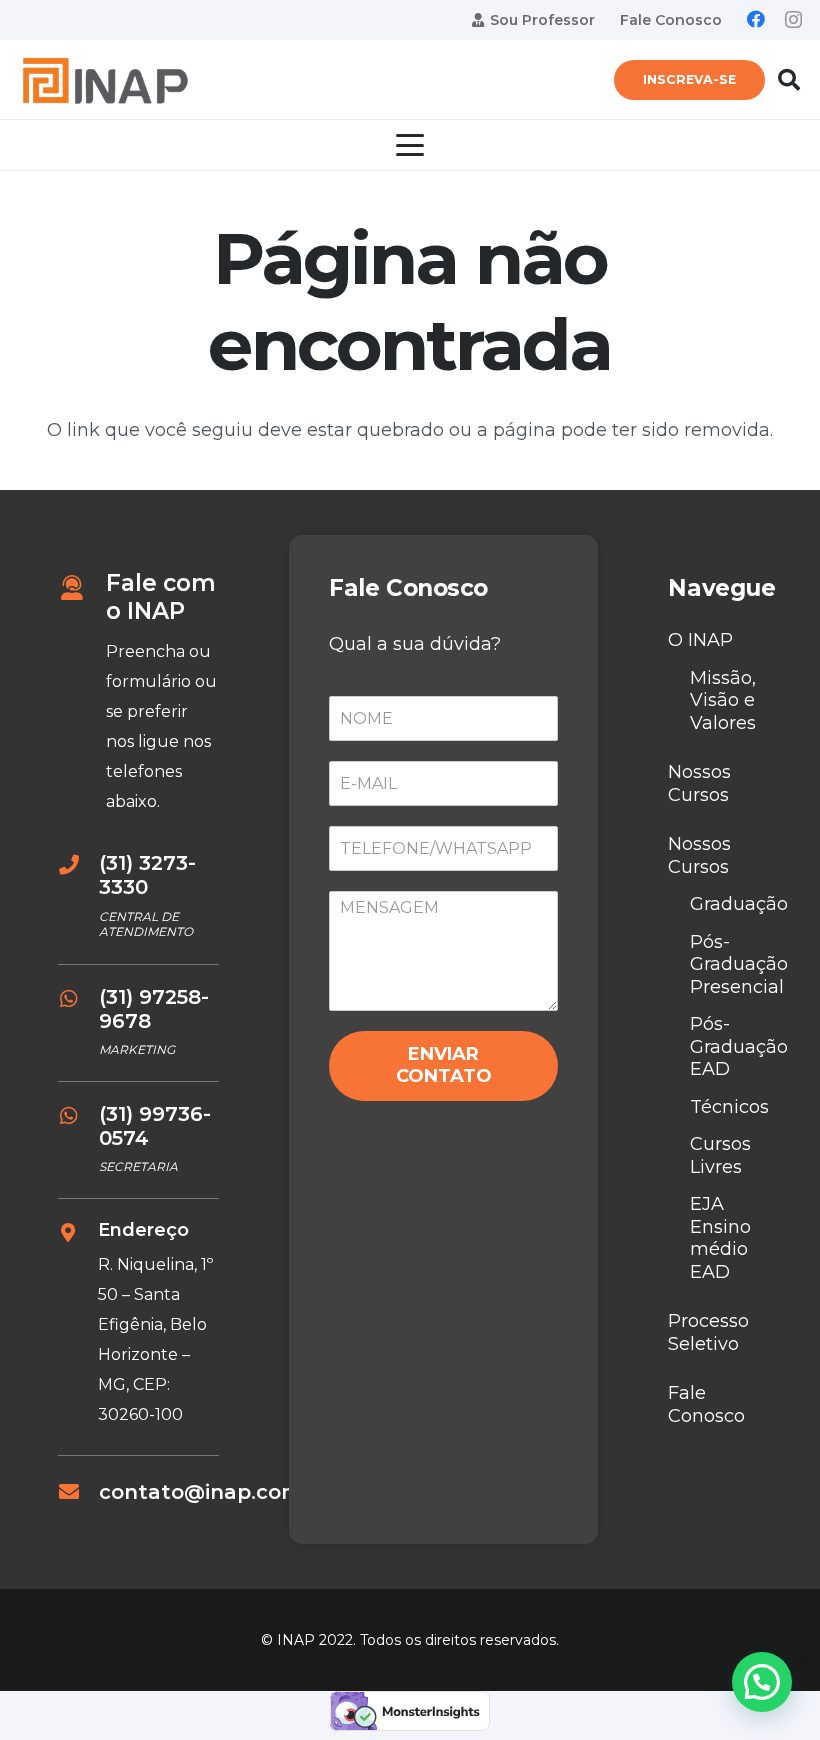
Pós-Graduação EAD (739, 1046)
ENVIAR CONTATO (444, 1065)
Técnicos (729, 1107)
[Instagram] (793, 20)
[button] (789, 80)
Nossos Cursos (699, 783)
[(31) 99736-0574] (78, 1116)
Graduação (739, 904)
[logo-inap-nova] (104, 80)
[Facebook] (756, 19)
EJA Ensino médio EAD (720, 1238)
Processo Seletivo (708, 1332)
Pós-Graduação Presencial (739, 964)
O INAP (700, 640)
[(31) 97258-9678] (78, 999)
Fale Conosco (706, 1404)
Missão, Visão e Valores (723, 700)
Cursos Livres (720, 1155)
